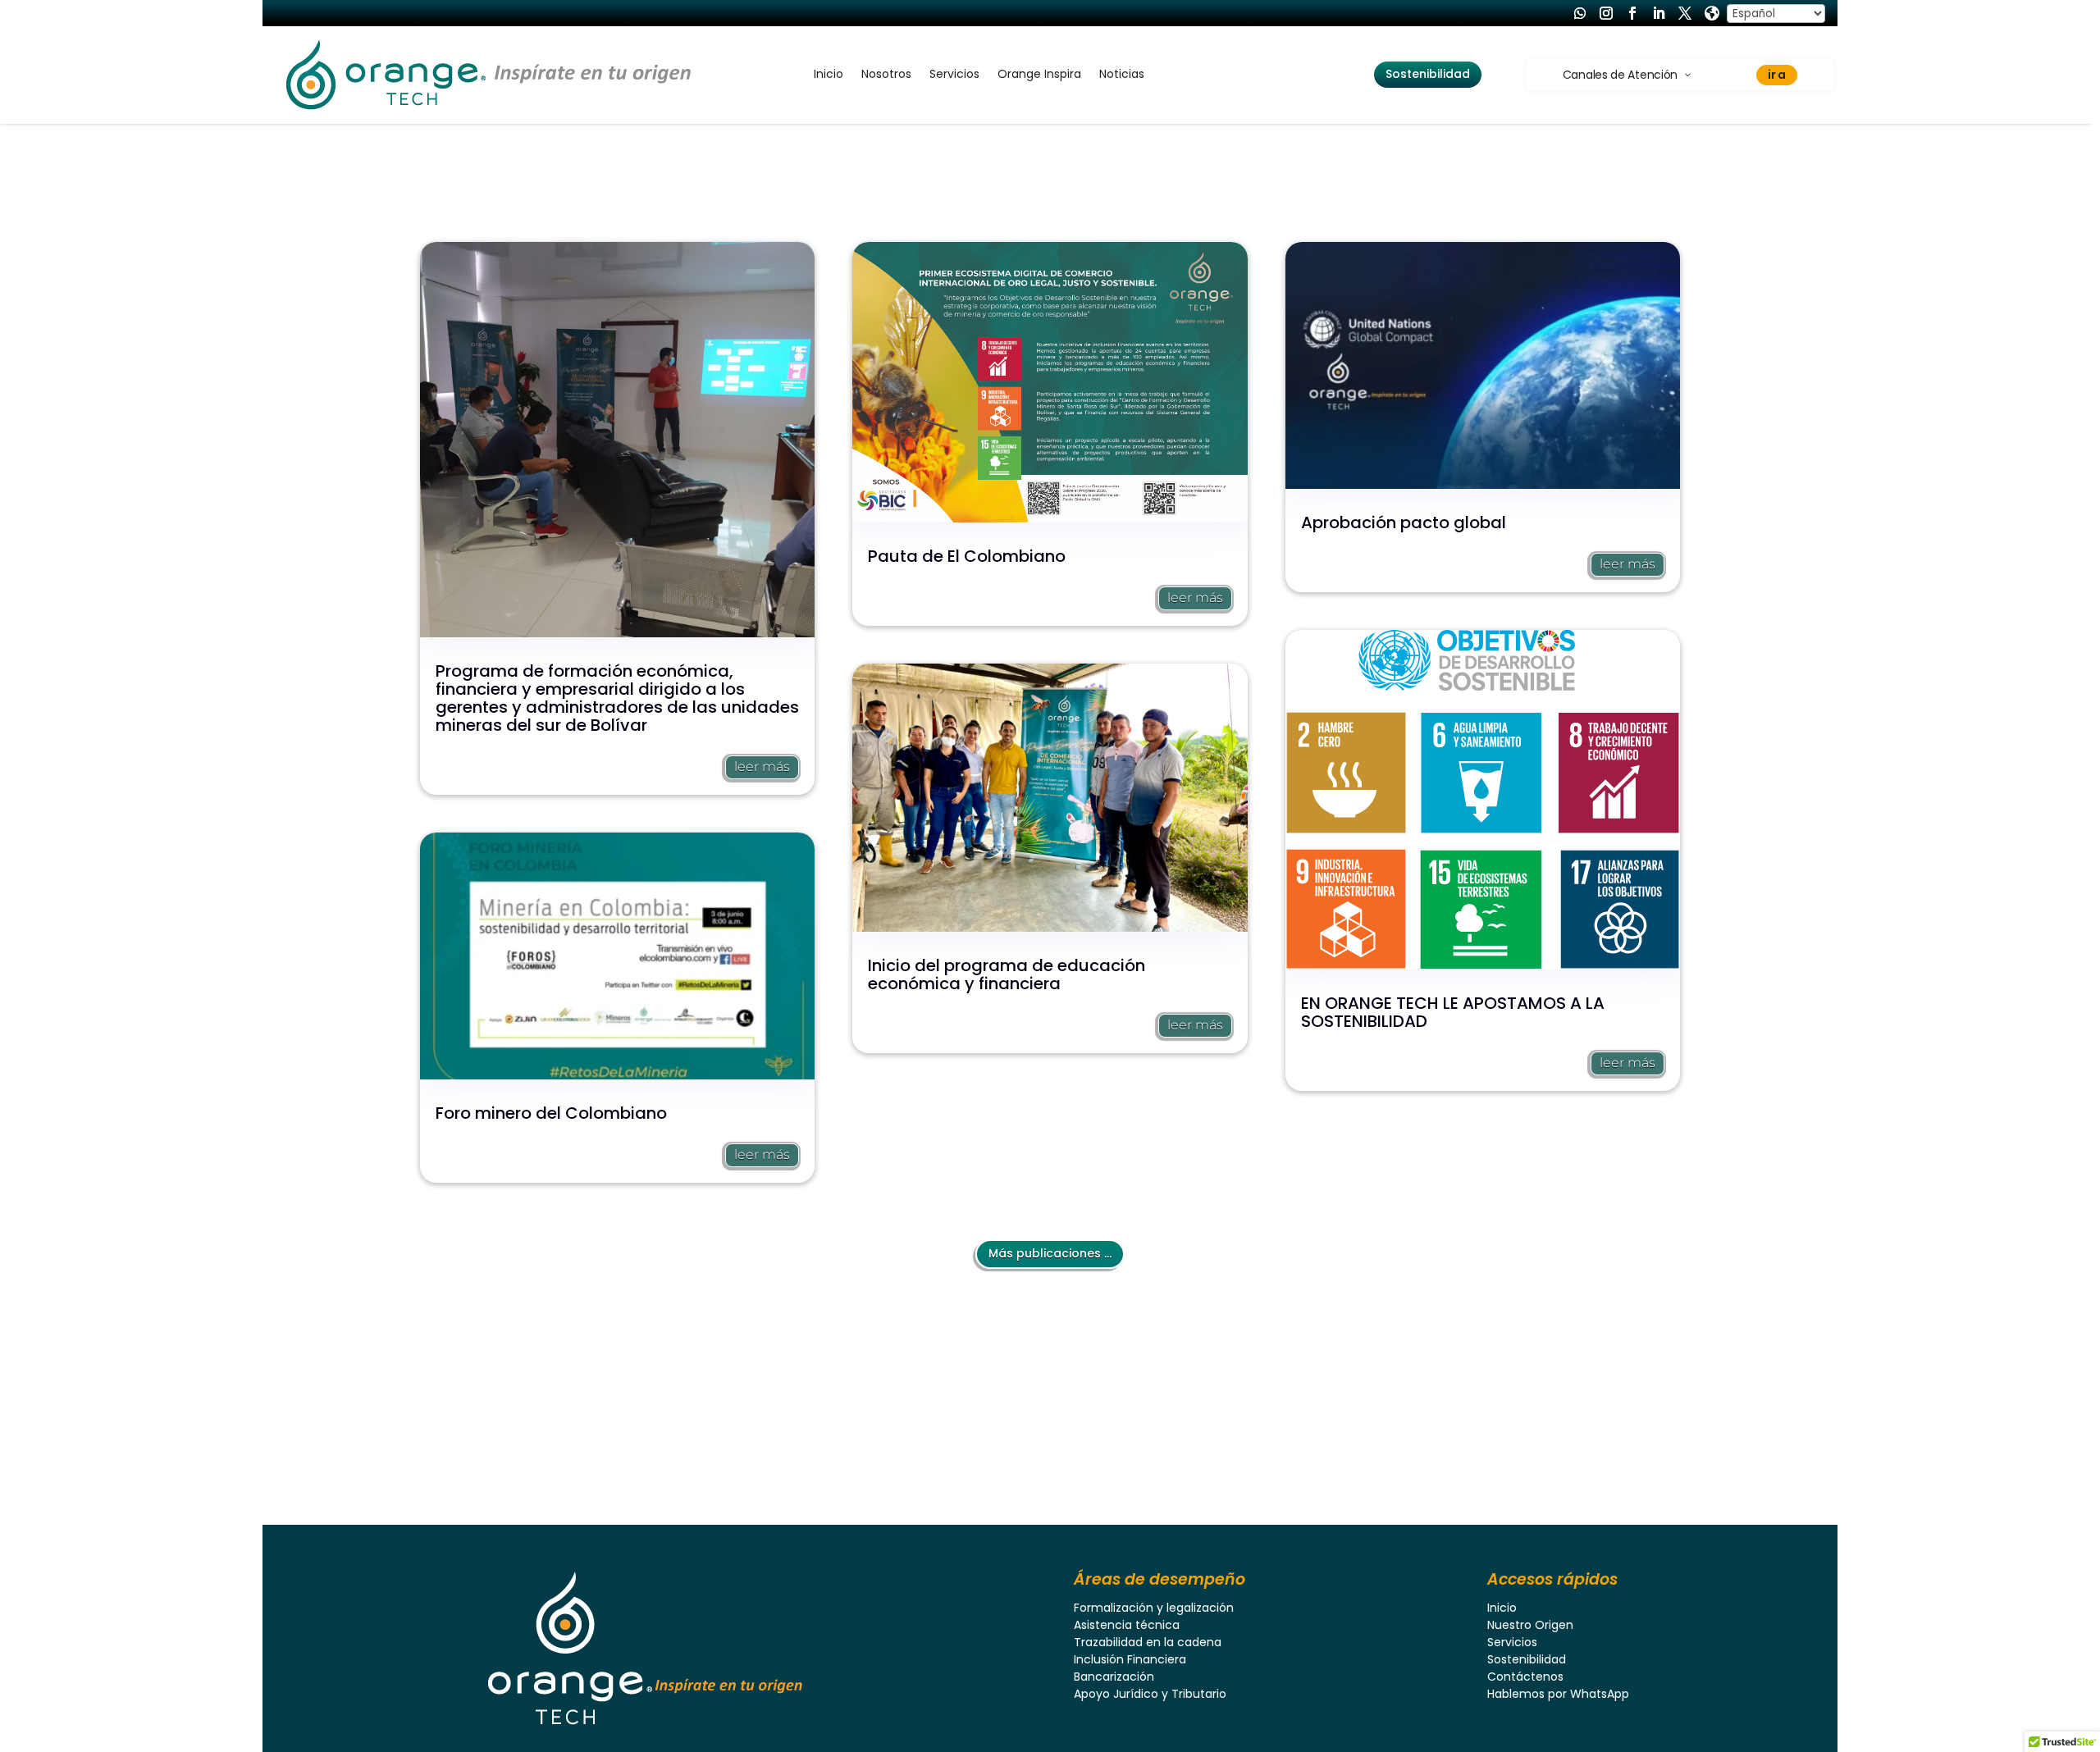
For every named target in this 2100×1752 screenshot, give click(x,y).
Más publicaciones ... (1050, 1253)
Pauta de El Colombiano (967, 556)
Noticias (1122, 75)
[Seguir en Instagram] (1606, 13)
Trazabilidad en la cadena (1148, 1642)
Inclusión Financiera (1130, 1659)
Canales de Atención (1620, 75)
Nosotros (886, 75)
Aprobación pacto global (1404, 522)
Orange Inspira (1039, 75)
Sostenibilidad (1428, 74)
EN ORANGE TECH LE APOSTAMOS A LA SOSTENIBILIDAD (1453, 1012)
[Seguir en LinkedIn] (1659, 13)
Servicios (954, 75)
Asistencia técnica (1127, 1625)
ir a (1777, 75)
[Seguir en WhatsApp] (1580, 13)
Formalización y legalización (1154, 1608)
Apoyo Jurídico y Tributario (1150, 1694)
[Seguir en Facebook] (1632, 13)
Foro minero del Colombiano (551, 1113)
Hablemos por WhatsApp (1558, 1694)
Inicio (829, 75)
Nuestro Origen (1530, 1625)
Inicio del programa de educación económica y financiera (1007, 974)
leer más (762, 766)
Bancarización (1114, 1677)
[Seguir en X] (1685, 13)
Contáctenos (1525, 1677)
